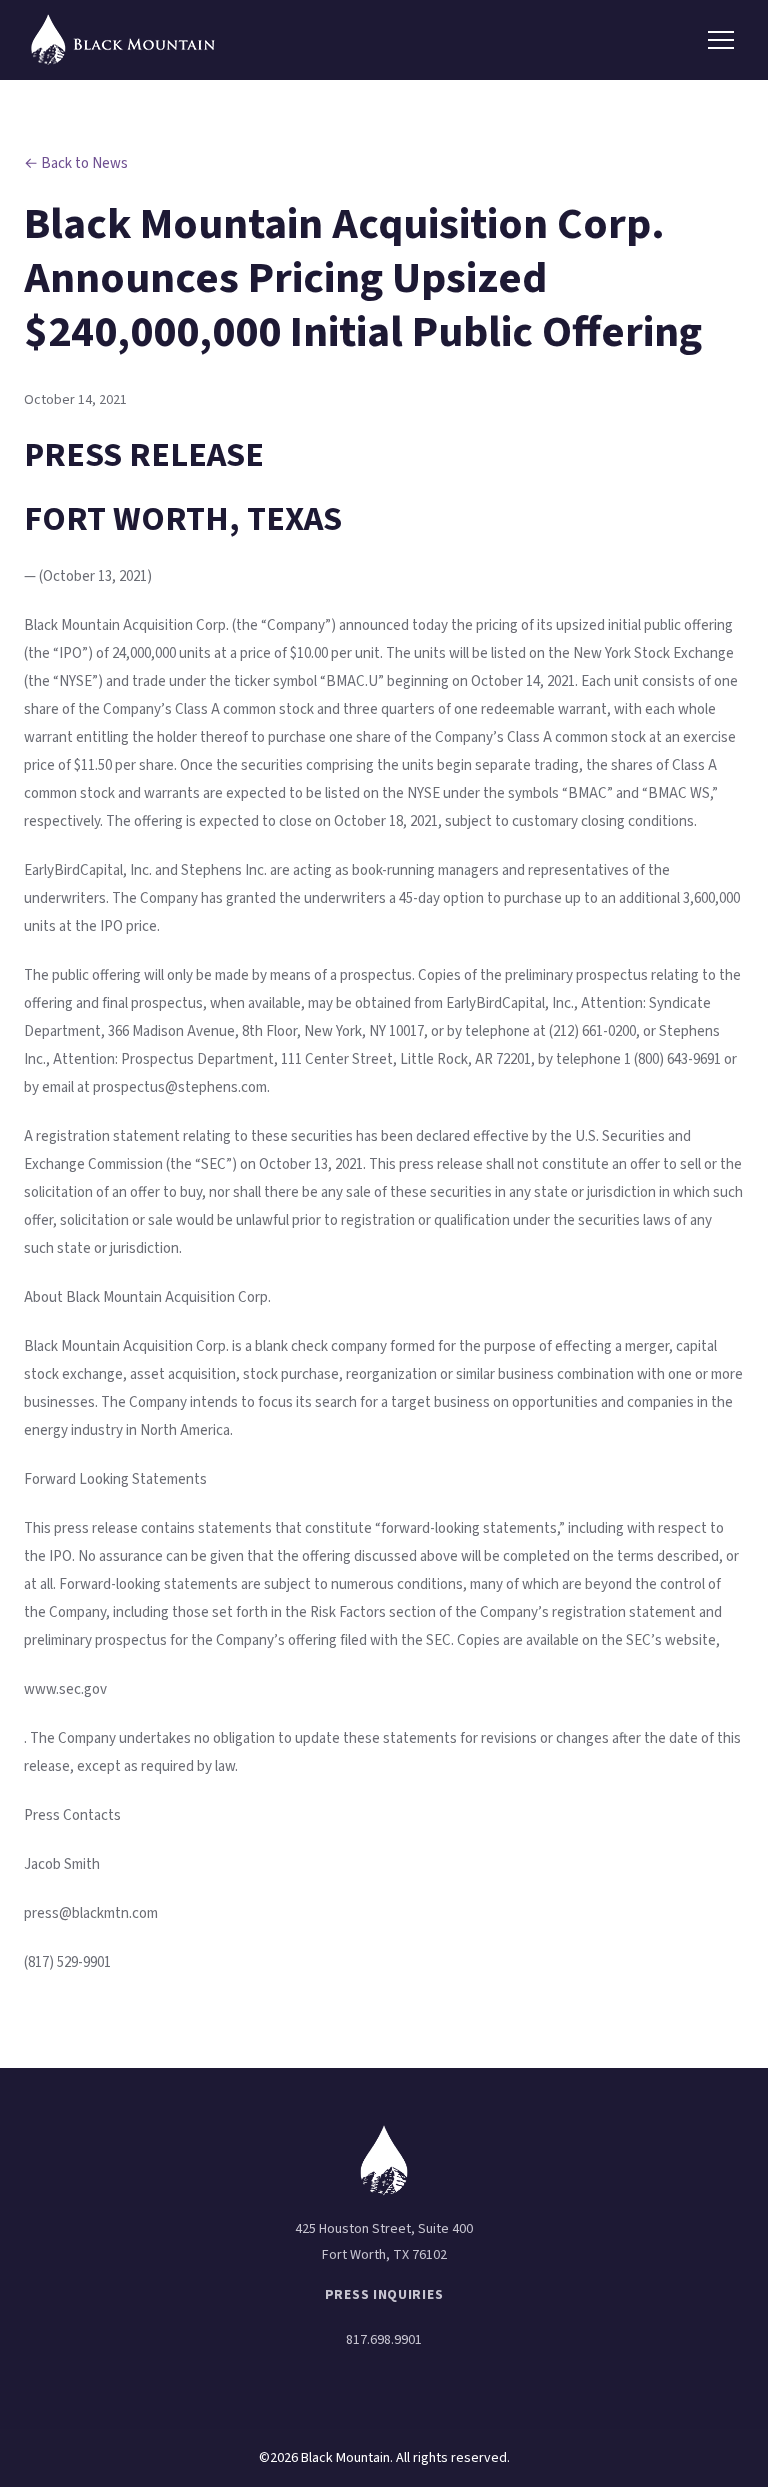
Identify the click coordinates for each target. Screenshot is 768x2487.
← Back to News (76, 163)
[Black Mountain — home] (124, 40)
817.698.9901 (384, 2340)
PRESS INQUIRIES (384, 2295)
